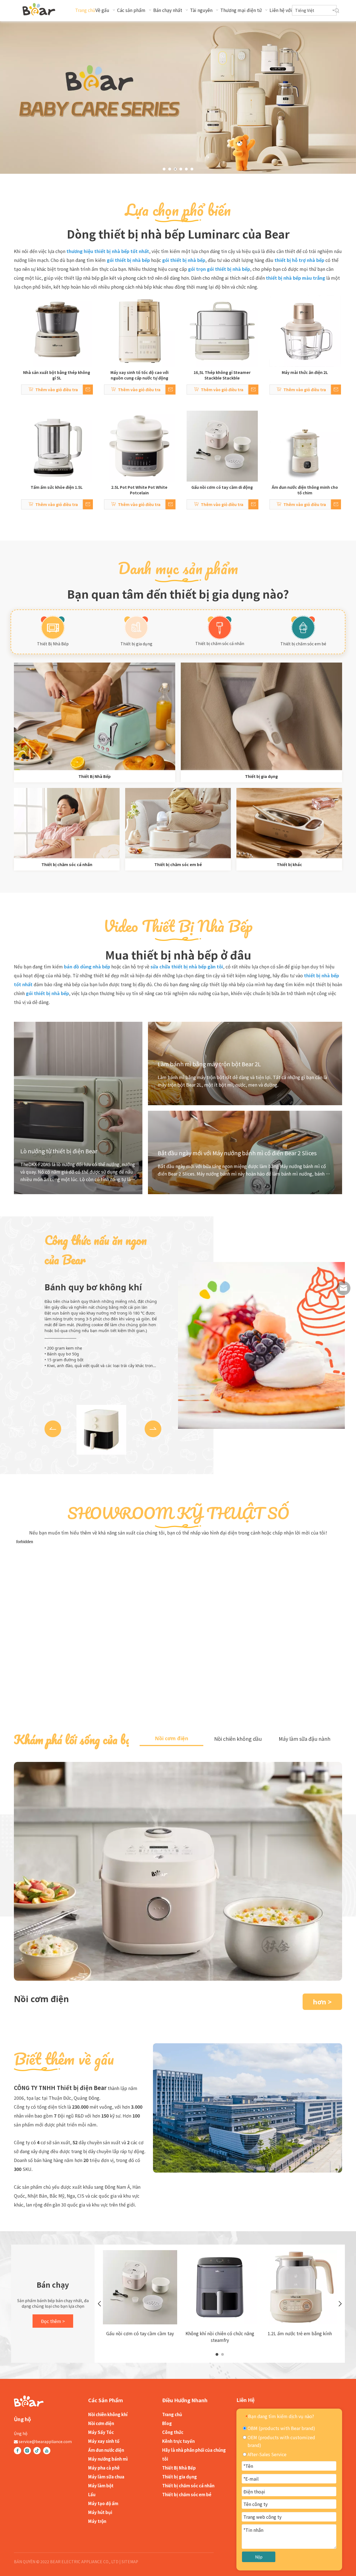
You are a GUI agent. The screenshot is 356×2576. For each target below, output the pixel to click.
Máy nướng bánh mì (108, 2459)
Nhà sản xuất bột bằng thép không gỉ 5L (57, 375)
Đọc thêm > (53, 2321)
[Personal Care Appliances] (67, 823)
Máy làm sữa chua (106, 2477)
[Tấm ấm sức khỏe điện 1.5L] (57, 446)
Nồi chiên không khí (108, 2414)
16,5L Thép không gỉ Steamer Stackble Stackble (222, 375)
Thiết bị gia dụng (136, 644)
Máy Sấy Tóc (101, 2432)
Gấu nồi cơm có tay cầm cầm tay (140, 2333)
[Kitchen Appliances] (95, 716)
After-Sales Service (266, 2454)
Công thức (173, 2432)
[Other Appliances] (289, 823)
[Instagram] (27, 2451)
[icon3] (303, 628)
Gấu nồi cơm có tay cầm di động (222, 487)
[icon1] (53, 628)
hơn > (322, 2002)
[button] (53, 1429)
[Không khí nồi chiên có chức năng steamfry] (220, 2287)
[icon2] (220, 628)
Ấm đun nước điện (106, 2450)
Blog (167, 2423)
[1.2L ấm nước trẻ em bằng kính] (300, 2287)
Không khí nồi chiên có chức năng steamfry (220, 2337)
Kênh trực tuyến (178, 2441)
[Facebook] (18, 2451)
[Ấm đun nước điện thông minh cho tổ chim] (305, 446)
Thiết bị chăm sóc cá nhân (220, 643)
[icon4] (136, 628)
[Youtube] (47, 2451)
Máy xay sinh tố (104, 2441)
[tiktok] (37, 2451)
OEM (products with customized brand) (281, 2441)
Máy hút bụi (100, 2512)
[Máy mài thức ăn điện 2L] (305, 331)
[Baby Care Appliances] (178, 823)
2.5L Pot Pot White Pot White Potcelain (139, 490)
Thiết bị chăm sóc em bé (303, 644)
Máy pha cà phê (104, 2468)
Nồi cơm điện (101, 2423)
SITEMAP (130, 2562)
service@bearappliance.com (45, 2441)
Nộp (259, 2557)
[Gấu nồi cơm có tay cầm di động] (222, 446)
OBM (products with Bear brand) (281, 2428)
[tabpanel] (140, 2295)
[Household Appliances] (261, 716)
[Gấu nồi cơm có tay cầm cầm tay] (140, 2287)
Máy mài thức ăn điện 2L (305, 372)
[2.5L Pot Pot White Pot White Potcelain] (140, 446)
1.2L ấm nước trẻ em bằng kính (300, 2333)
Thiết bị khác (289, 864)
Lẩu (92, 2494)
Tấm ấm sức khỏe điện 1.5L (57, 487)
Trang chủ (172, 2414)
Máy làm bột (101, 2485)
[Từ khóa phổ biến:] (337, 11)
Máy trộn (97, 2521)
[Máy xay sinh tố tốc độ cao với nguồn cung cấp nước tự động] (140, 331)
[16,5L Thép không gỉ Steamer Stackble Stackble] (222, 331)
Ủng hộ (21, 2433)
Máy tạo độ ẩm (103, 2503)
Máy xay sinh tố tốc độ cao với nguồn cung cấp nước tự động (139, 375)
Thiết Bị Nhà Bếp (53, 644)
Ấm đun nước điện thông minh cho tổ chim (305, 490)
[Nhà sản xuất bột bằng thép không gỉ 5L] (57, 331)
